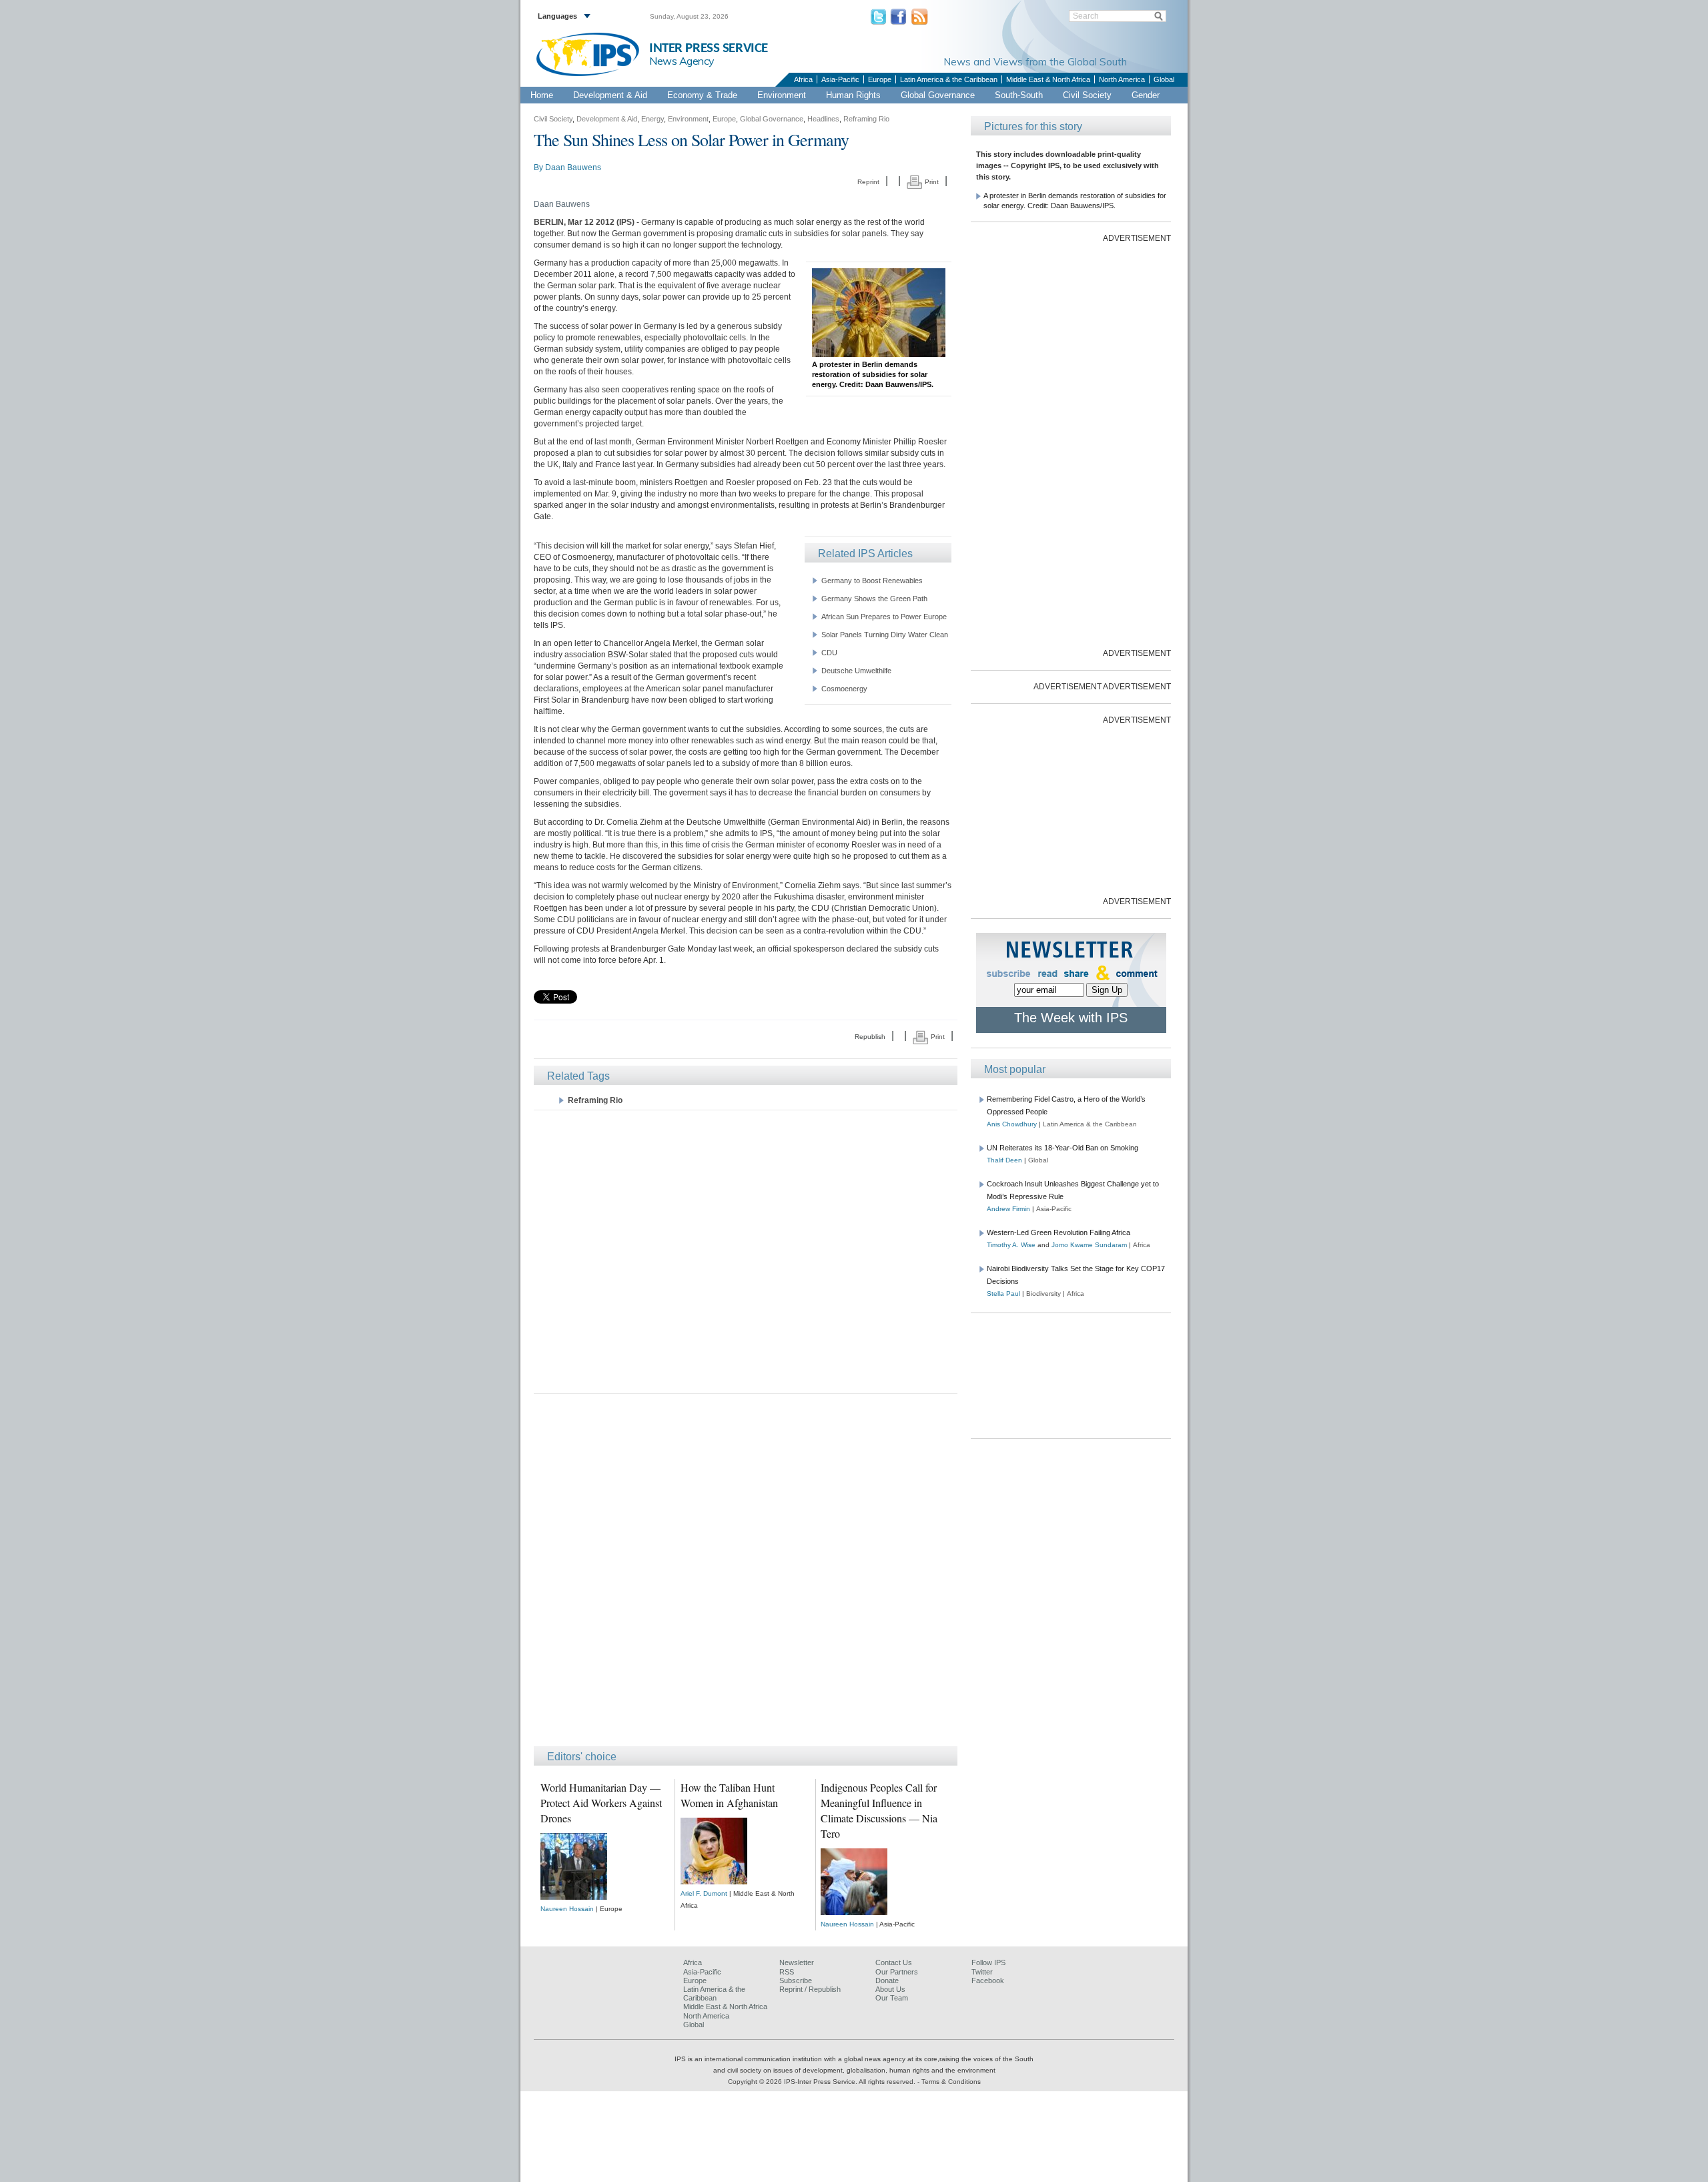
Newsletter (797, 1962)
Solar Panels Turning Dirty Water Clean (885, 635)
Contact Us (894, 1962)
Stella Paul (1003, 1294)
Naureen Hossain (567, 1909)
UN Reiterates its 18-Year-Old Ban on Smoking (1062, 1148)
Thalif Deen (1004, 1160)
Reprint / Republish (810, 1989)
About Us (890, 1989)
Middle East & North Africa (1048, 79)
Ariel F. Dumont (704, 1893)
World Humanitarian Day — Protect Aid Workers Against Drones (601, 1803)
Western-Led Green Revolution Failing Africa (1058, 1232)
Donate (887, 1980)
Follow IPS (988, 1962)
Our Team (892, 1998)
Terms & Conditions (951, 2082)
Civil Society (1087, 95)
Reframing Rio (866, 119)
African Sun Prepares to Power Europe (884, 617)
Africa (803, 79)
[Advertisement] (746, 1251)
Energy (653, 119)
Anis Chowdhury (1012, 1124)
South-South (1019, 95)
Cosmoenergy (844, 689)
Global (1164, 79)
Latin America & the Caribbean (949, 79)
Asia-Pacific (840, 79)
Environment (782, 95)
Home (542, 95)
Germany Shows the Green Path (874, 599)
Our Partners (897, 1972)
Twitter (982, 1972)
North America (1122, 79)
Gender (1146, 95)
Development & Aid (610, 95)
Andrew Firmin (1008, 1209)
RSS (787, 1972)
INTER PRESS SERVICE (709, 48)
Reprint (868, 182)
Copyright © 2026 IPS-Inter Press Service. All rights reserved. (823, 2082)
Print (931, 182)
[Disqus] (746, 1576)
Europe (880, 79)
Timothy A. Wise (1011, 1245)
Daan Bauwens (573, 167)
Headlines (823, 119)
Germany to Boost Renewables (872, 581)
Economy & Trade (702, 95)
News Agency (682, 61)
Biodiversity (1043, 1294)
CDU (829, 653)
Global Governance (938, 95)
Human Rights (853, 95)
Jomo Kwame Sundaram (1089, 1245)
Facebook (988, 1980)
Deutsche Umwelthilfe (856, 671)
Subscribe (796, 1980)
